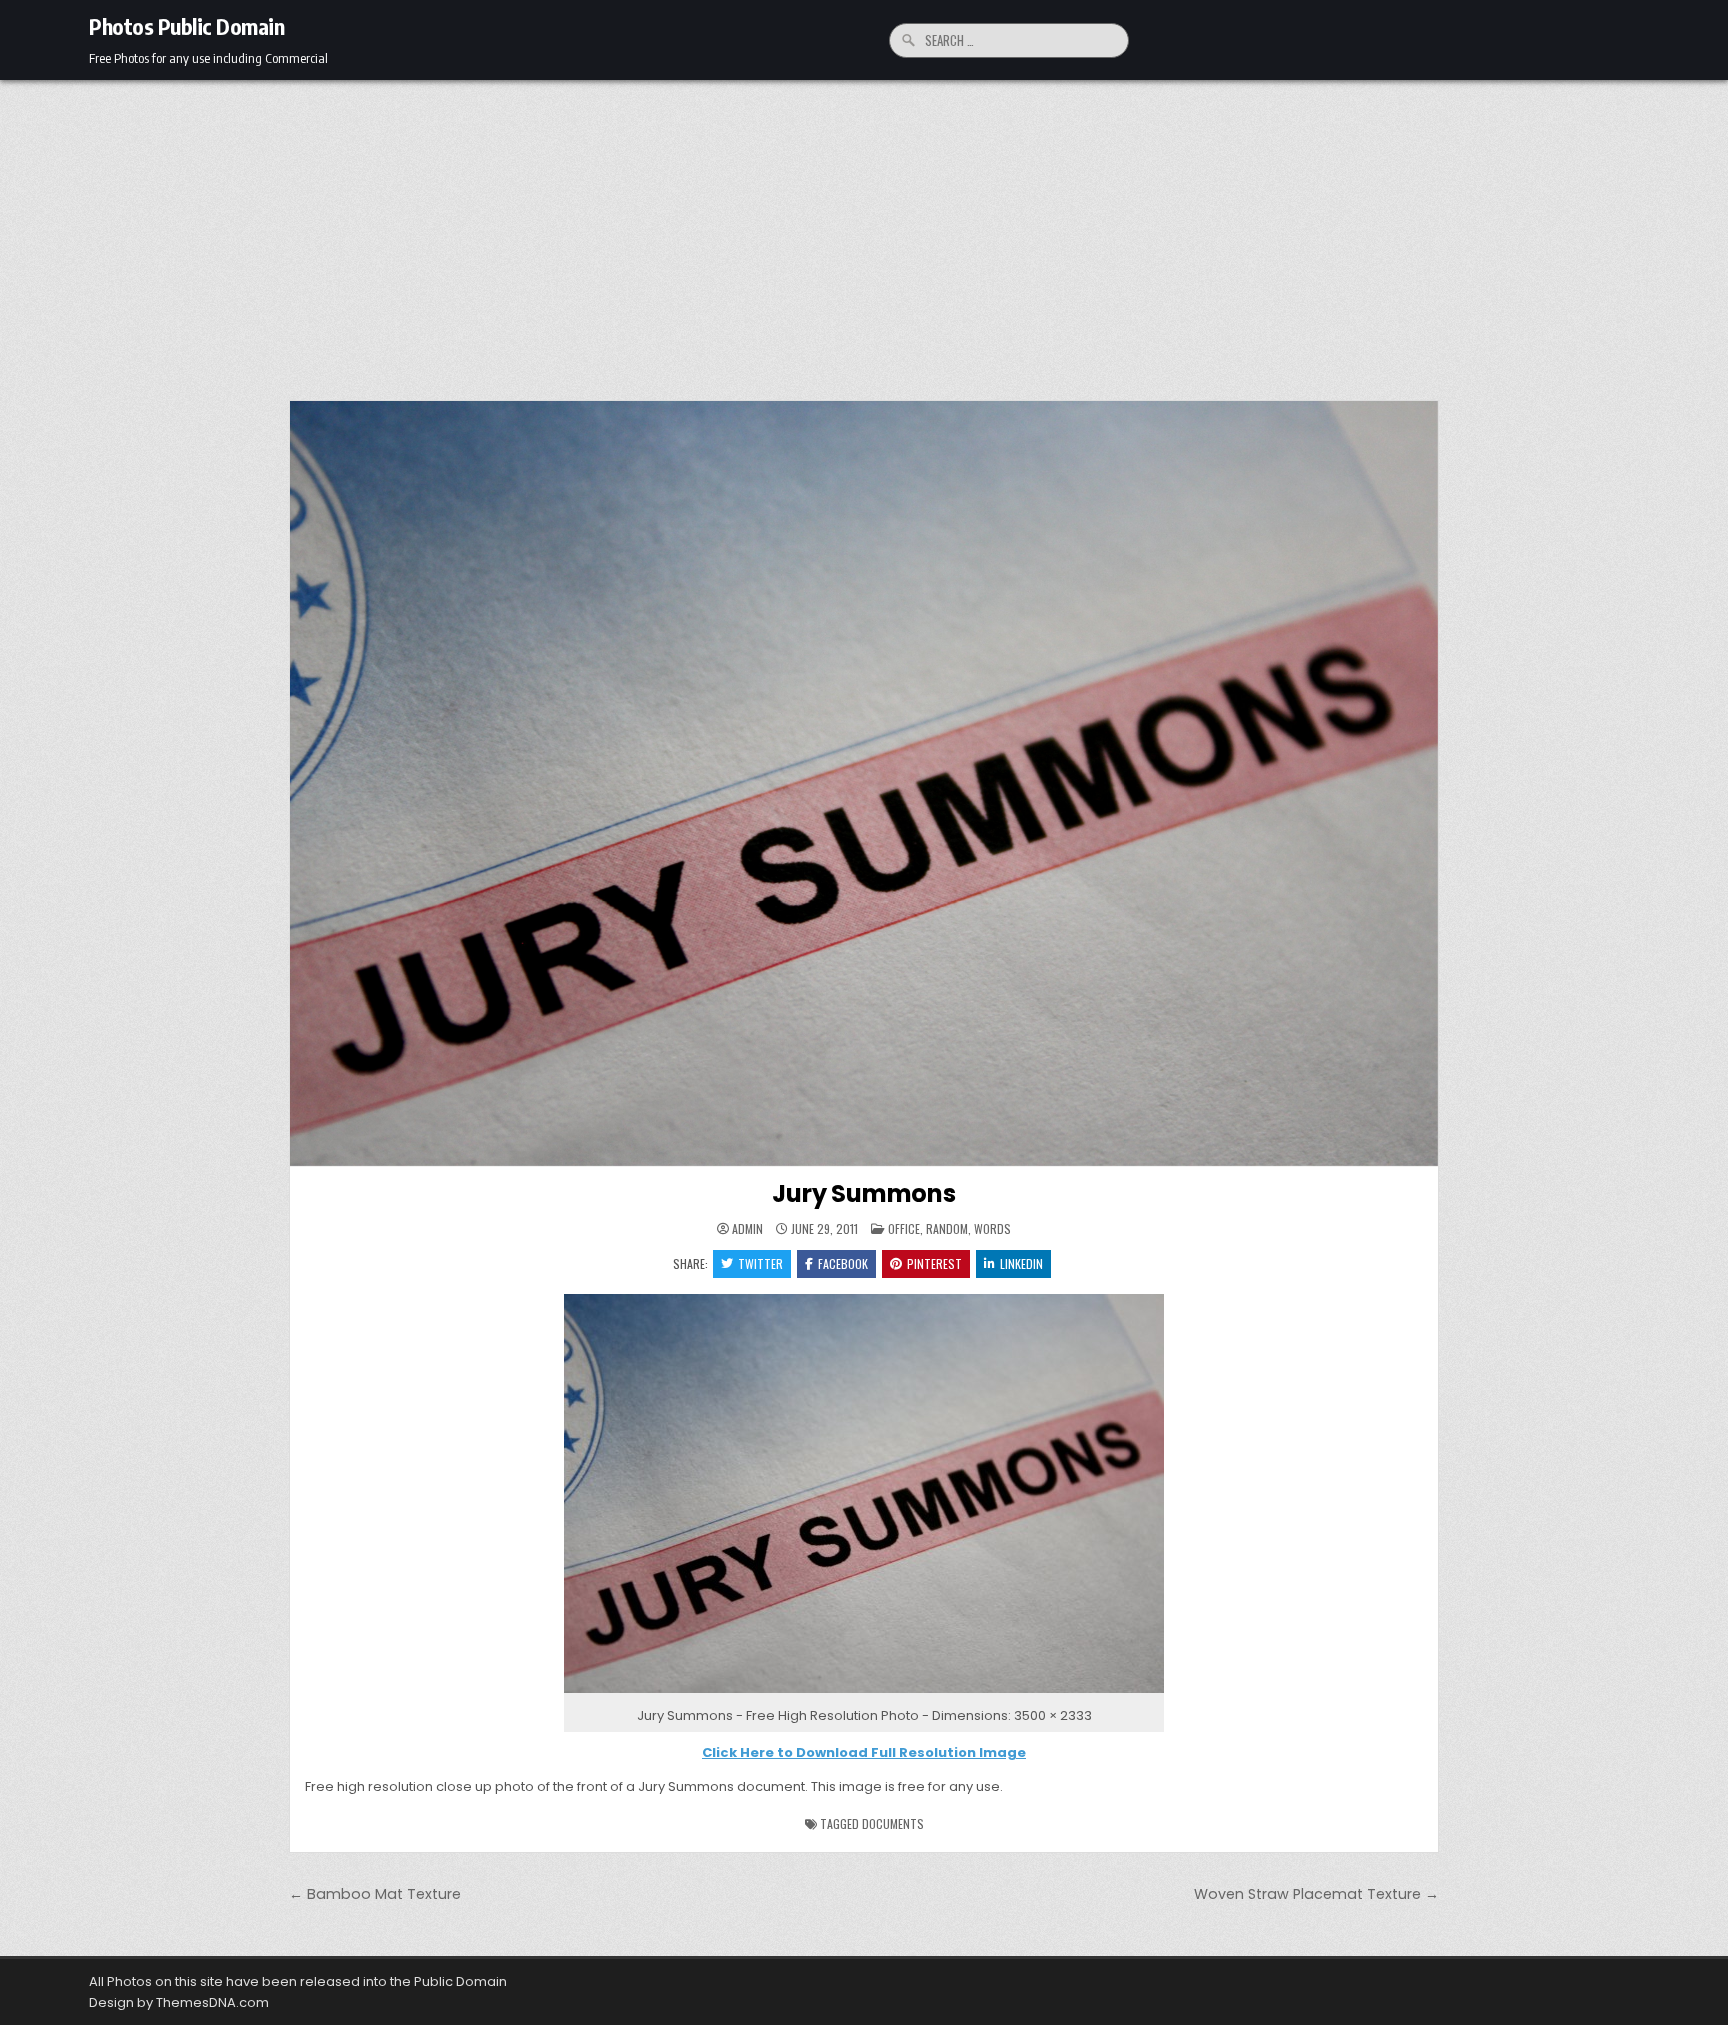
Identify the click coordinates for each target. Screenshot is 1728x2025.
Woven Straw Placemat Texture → (1316, 1894)
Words (992, 1228)
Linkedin (1021, 1263)
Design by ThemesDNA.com (179, 2002)
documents (893, 1823)
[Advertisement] (864, 230)
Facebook (843, 1263)
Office (904, 1228)
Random (947, 1228)
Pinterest (934, 1263)
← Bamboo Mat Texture (375, 1894)
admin (747, 1229)
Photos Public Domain (186, 26)
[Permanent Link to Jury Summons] (864, 783)
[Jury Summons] (864, 1693)
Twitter (760, 1263)
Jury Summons (864, 1193)
